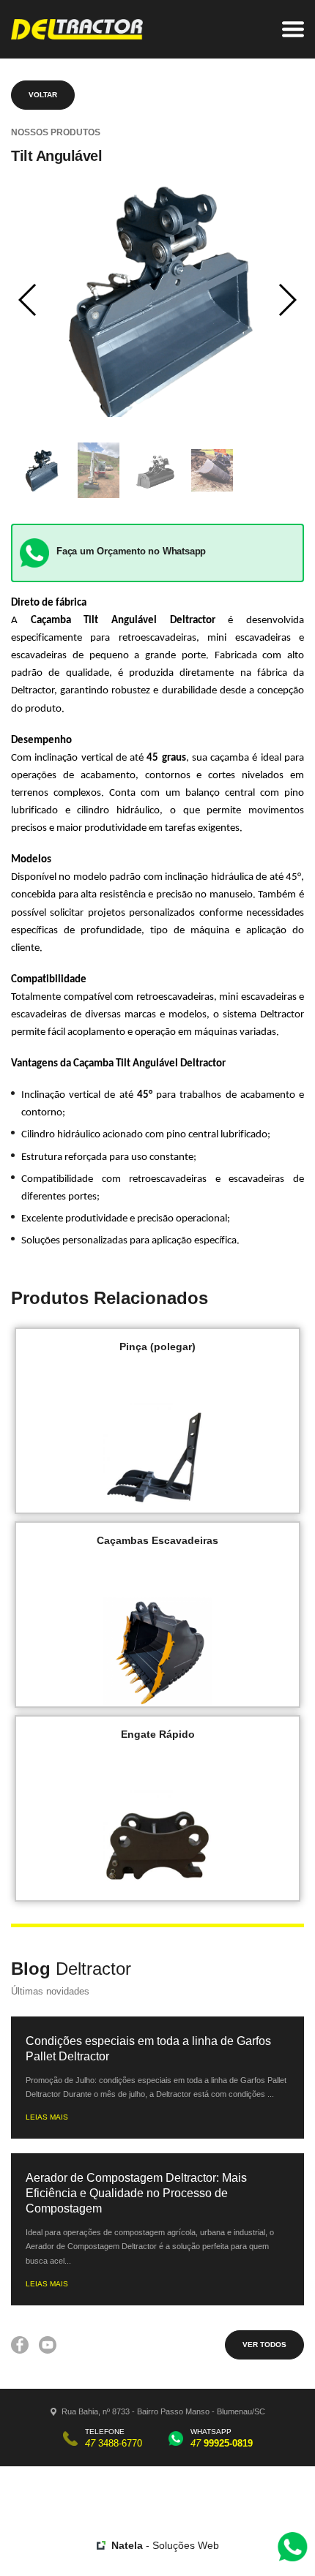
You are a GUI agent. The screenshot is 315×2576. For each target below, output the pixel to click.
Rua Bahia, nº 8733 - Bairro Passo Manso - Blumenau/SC (163, 2411)
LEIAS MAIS (47, 2117)
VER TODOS (264, 2345)
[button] (28, 300)
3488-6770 (114, 2443)
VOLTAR (43, 95)
